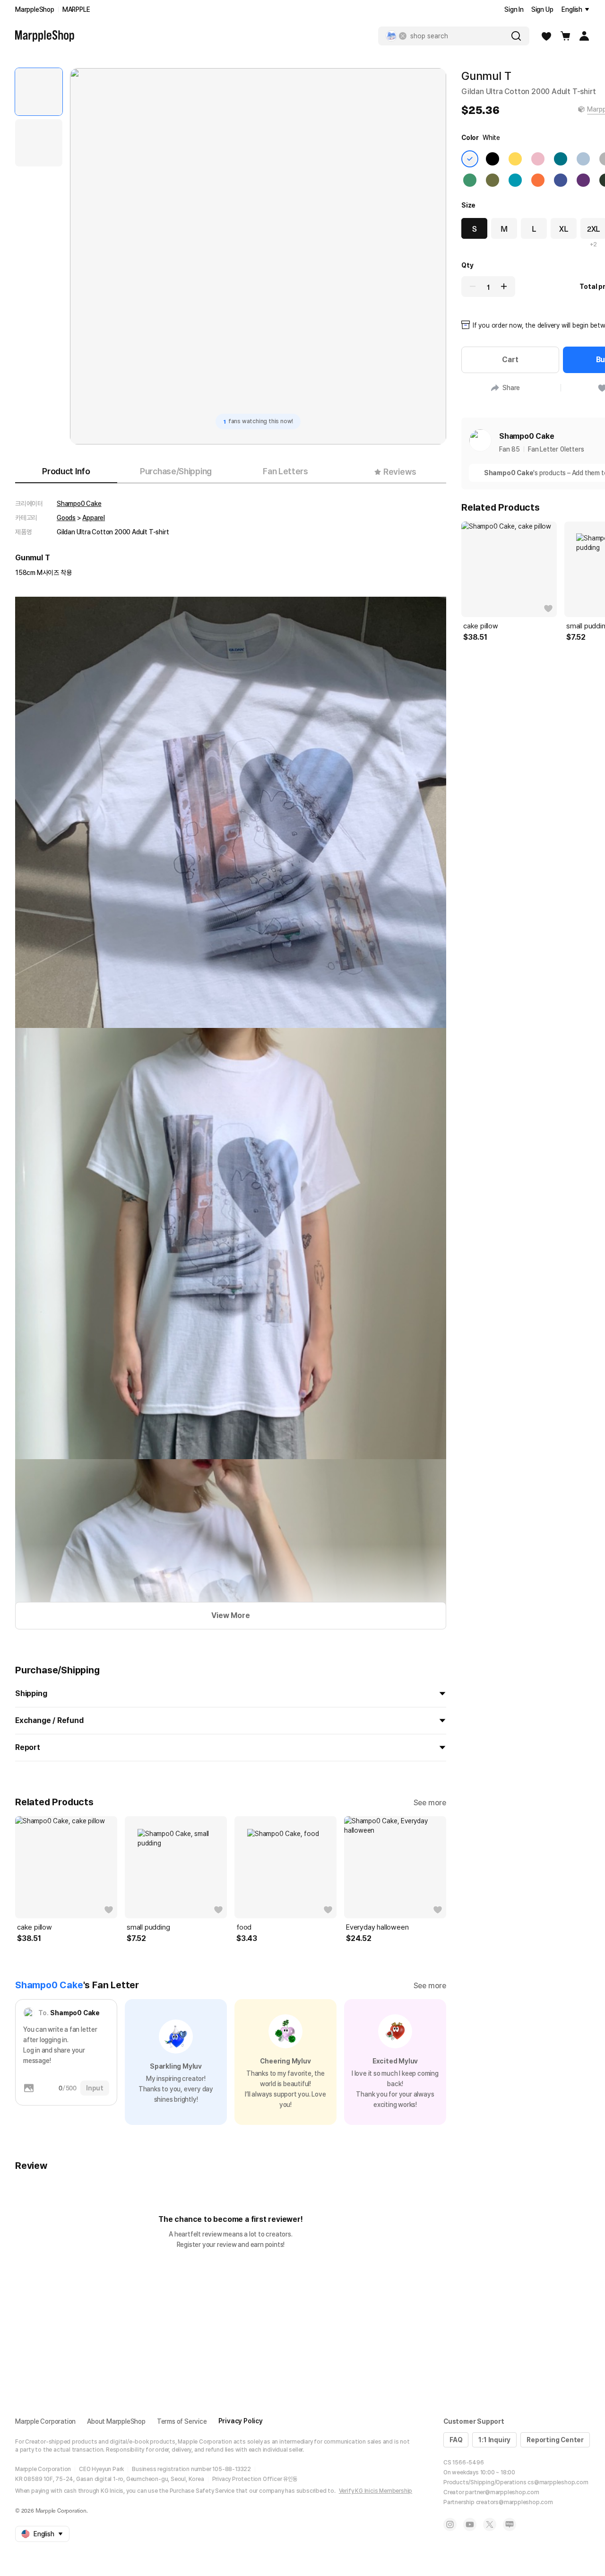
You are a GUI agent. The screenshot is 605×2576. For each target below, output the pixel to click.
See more (430, 1803)
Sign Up (542, 9)
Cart (510, 360)
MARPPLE (76, 9)
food (244, 1927)
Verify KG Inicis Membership (376, 2491)
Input (95, 2088)
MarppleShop (35, 9)
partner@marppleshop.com (502, 2492)
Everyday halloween (377, 1927)
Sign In (514, 9)
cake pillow (35, 1927)
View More (230, 1615)
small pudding (148, 1927)
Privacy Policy (241, 2421)
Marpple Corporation (45, 2421)
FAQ (456, 2440)
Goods (66, 518)
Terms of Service (182, 2421)
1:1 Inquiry (494, 2440)
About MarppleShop (116, 2421)
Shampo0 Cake (79, 504)
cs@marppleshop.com (558, 2482)
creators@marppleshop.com (514, 2502)
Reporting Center (555, 2440)
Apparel (94, 518)
